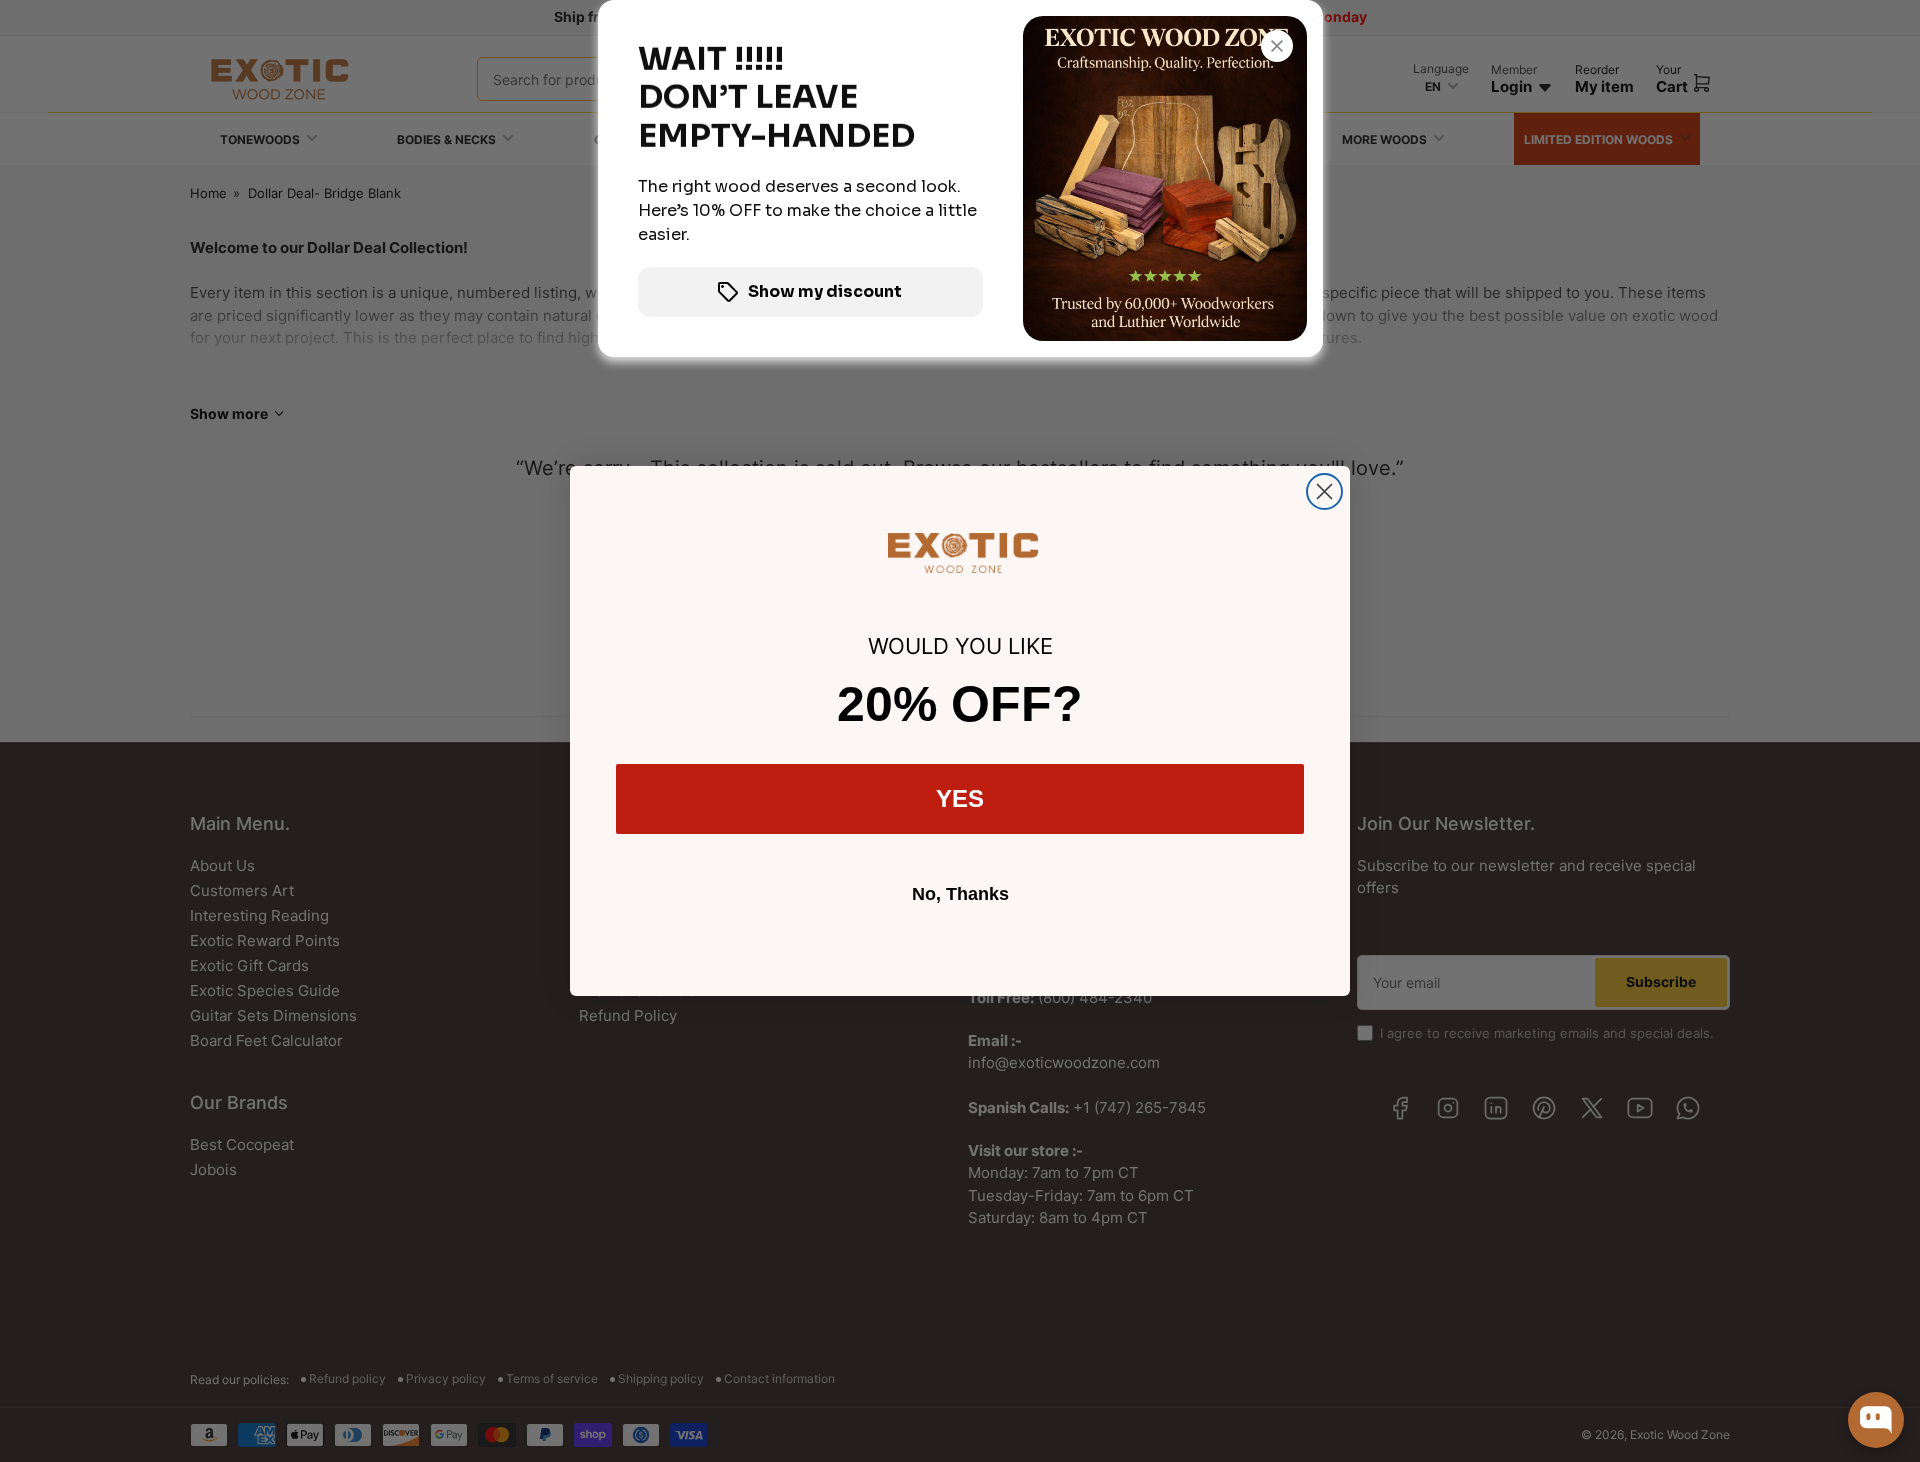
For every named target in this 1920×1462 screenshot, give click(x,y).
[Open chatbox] (1876, 1420)
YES (960, 798)
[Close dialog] (1324, 491)
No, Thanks (960, 894)
